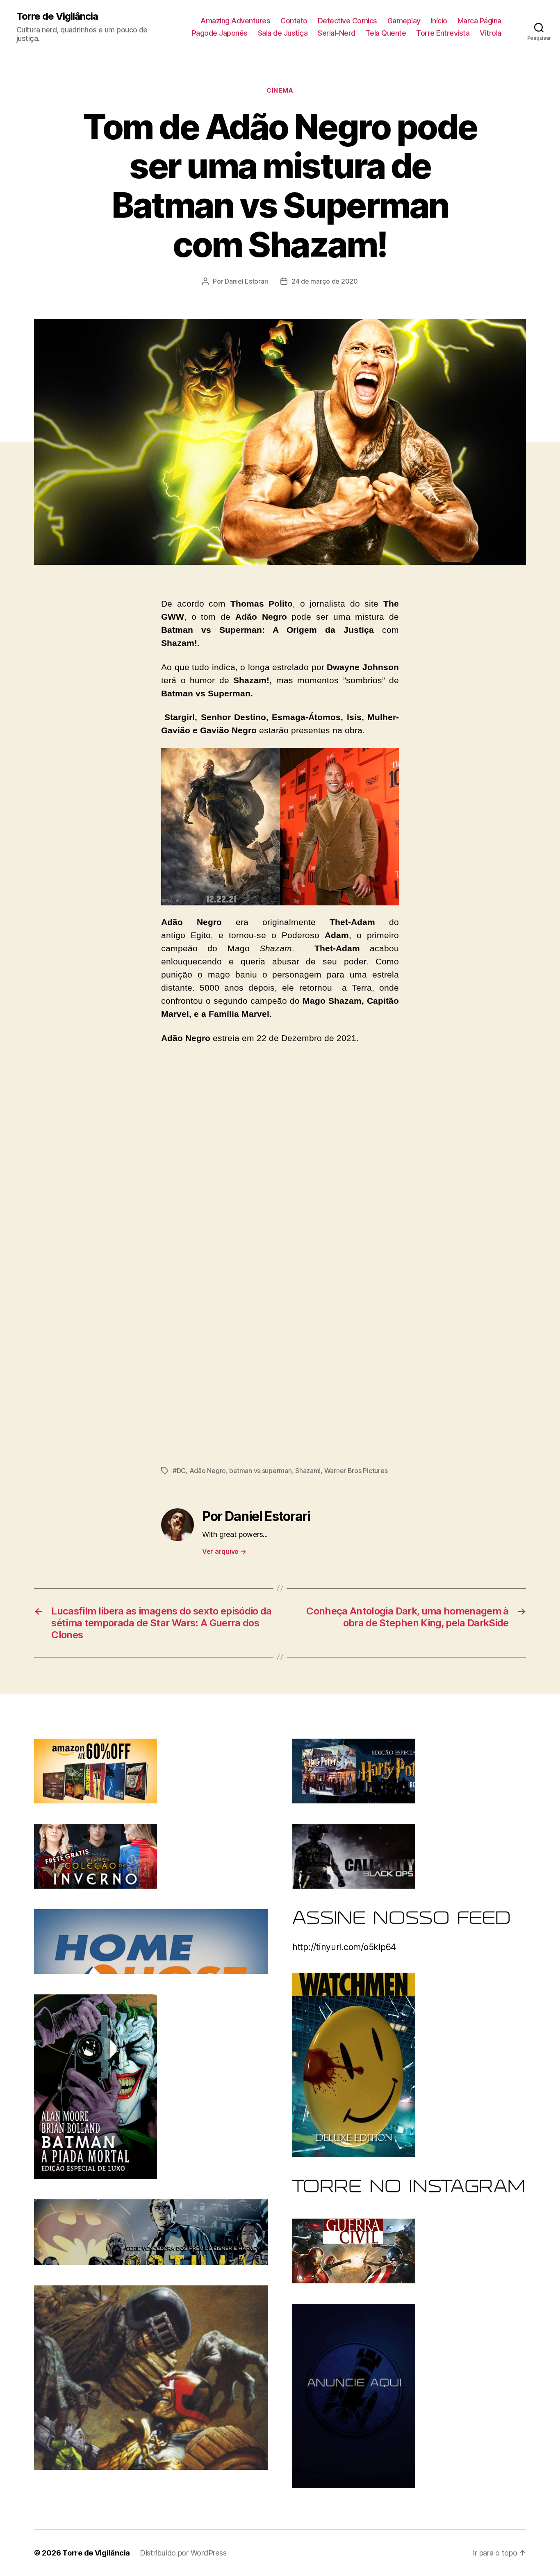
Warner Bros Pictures (356, 1471)
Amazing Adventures (235, 21)
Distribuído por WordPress (183, 2553)
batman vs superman (260, 1471)
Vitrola (491, 33)
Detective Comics (347, 21)
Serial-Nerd (337, 33)
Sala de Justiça (283, 33)
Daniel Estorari (246, 281)
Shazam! (308, 1471)
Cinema (280, 91)
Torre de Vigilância (57, 16)
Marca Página (479, 21)
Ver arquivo (224, 1551)
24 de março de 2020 (325, 281)
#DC (179, 1471)
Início (439, 21)
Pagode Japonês (220, 33)
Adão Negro (208, 1471)
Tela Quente (386, 33)
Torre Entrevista (443, 33)
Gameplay (404, 21)
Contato (294, 21)
